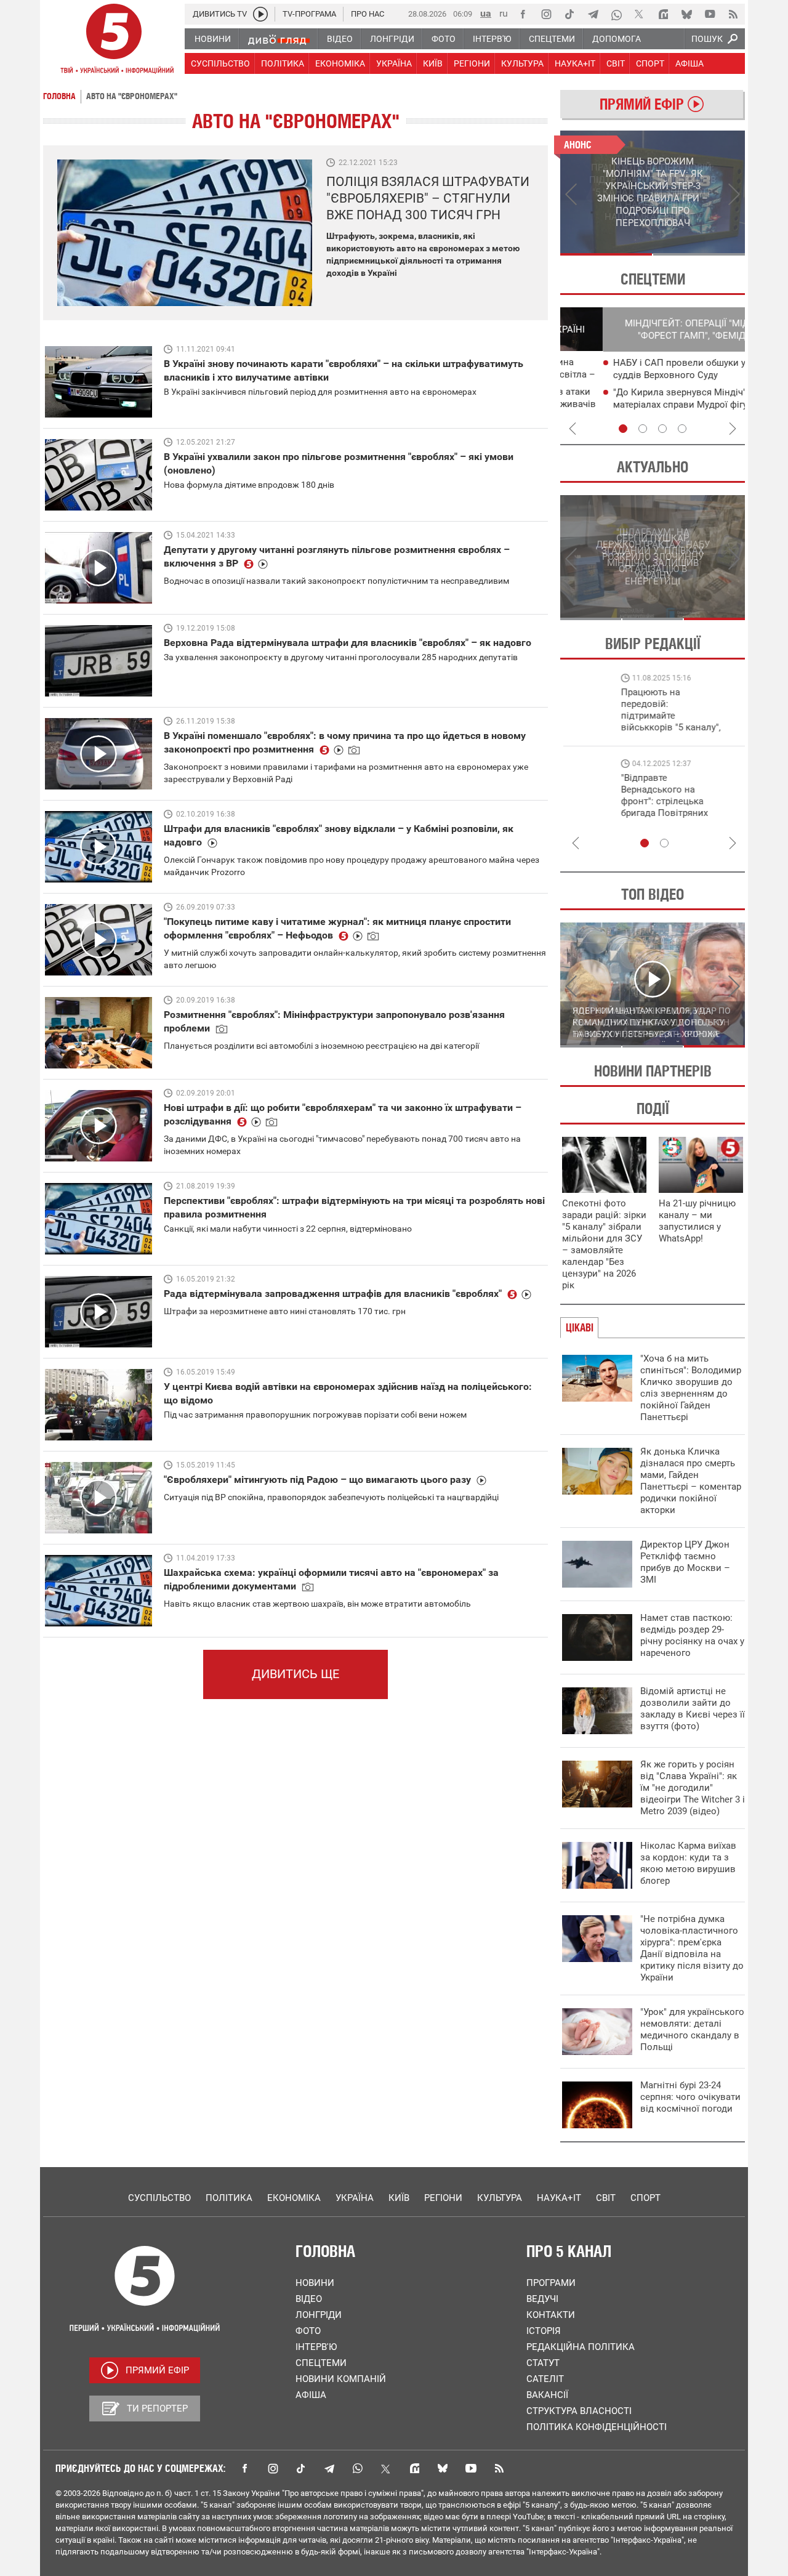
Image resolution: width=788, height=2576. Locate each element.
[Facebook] (523, 14)
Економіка (294, 2198)
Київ (399, 2198)
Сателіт (545, 2379)
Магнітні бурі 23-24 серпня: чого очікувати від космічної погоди (690, 2097)
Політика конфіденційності (597, 2427)
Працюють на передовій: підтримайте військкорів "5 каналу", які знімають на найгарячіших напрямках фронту (613, 727)
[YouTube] (710, 14)
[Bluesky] (686, 14)
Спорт (645, 2198)
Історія (544, 2331)
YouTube (471, 2468)
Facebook (244, 2468)
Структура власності (579, 2411)
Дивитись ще (295, 1674)
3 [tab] (662, 429)
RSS (499, 2468)
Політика (229, 2198)
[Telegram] (593, 14)
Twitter (386, 2468)
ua (486, 13)
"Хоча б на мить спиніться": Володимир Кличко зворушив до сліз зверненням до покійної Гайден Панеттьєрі (691, 1388)
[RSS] (733, 14)
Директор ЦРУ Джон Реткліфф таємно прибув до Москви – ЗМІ (685, 1562)
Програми (551, 2283)
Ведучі (542, 2299)
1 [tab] (606, 254)
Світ (606, 2198)
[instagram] (546, 14)
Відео (309, 2299)
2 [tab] (699, 254)
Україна (355, 2198)
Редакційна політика (581, 2347)
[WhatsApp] (616, 14)
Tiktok (301, 2468)
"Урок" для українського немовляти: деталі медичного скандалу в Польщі (692, 2029)
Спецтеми (321, 2363)
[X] (640, 14)
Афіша (311, 2395)
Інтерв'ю (316, 2347)
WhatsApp (358, 2468)
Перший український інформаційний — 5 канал (114, 41)
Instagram (273, 2468)
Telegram (329, 2468)
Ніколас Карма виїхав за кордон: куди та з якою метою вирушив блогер (688, 1863)
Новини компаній (341, 2379)
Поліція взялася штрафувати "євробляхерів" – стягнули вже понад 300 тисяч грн (428, 198)
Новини (315, 2283)
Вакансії (547, 2395)
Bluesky (443, 2468)
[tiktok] (569, 14)
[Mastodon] (663, 14)
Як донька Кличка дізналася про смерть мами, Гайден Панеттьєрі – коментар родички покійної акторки (691, 1481)
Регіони (443, 2198)
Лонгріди (319, 2315)
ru (504, 13)
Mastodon (414, 2468)
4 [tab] (682, 429)
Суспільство (159, 2198)
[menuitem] (212, 39)
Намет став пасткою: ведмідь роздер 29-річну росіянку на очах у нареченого (692, 1635)
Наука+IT (559, 2198)
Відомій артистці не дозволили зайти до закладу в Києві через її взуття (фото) (693, 1709)
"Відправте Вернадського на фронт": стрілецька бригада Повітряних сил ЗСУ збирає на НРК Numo (607, 807)
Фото (308, 2331)
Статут (543, 2363)
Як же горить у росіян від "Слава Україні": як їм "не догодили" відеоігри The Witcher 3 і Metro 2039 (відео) (693, 1788)
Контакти (551, 2315)
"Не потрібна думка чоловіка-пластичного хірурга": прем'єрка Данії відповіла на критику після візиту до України (692, 1948)
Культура (500, 2198)
